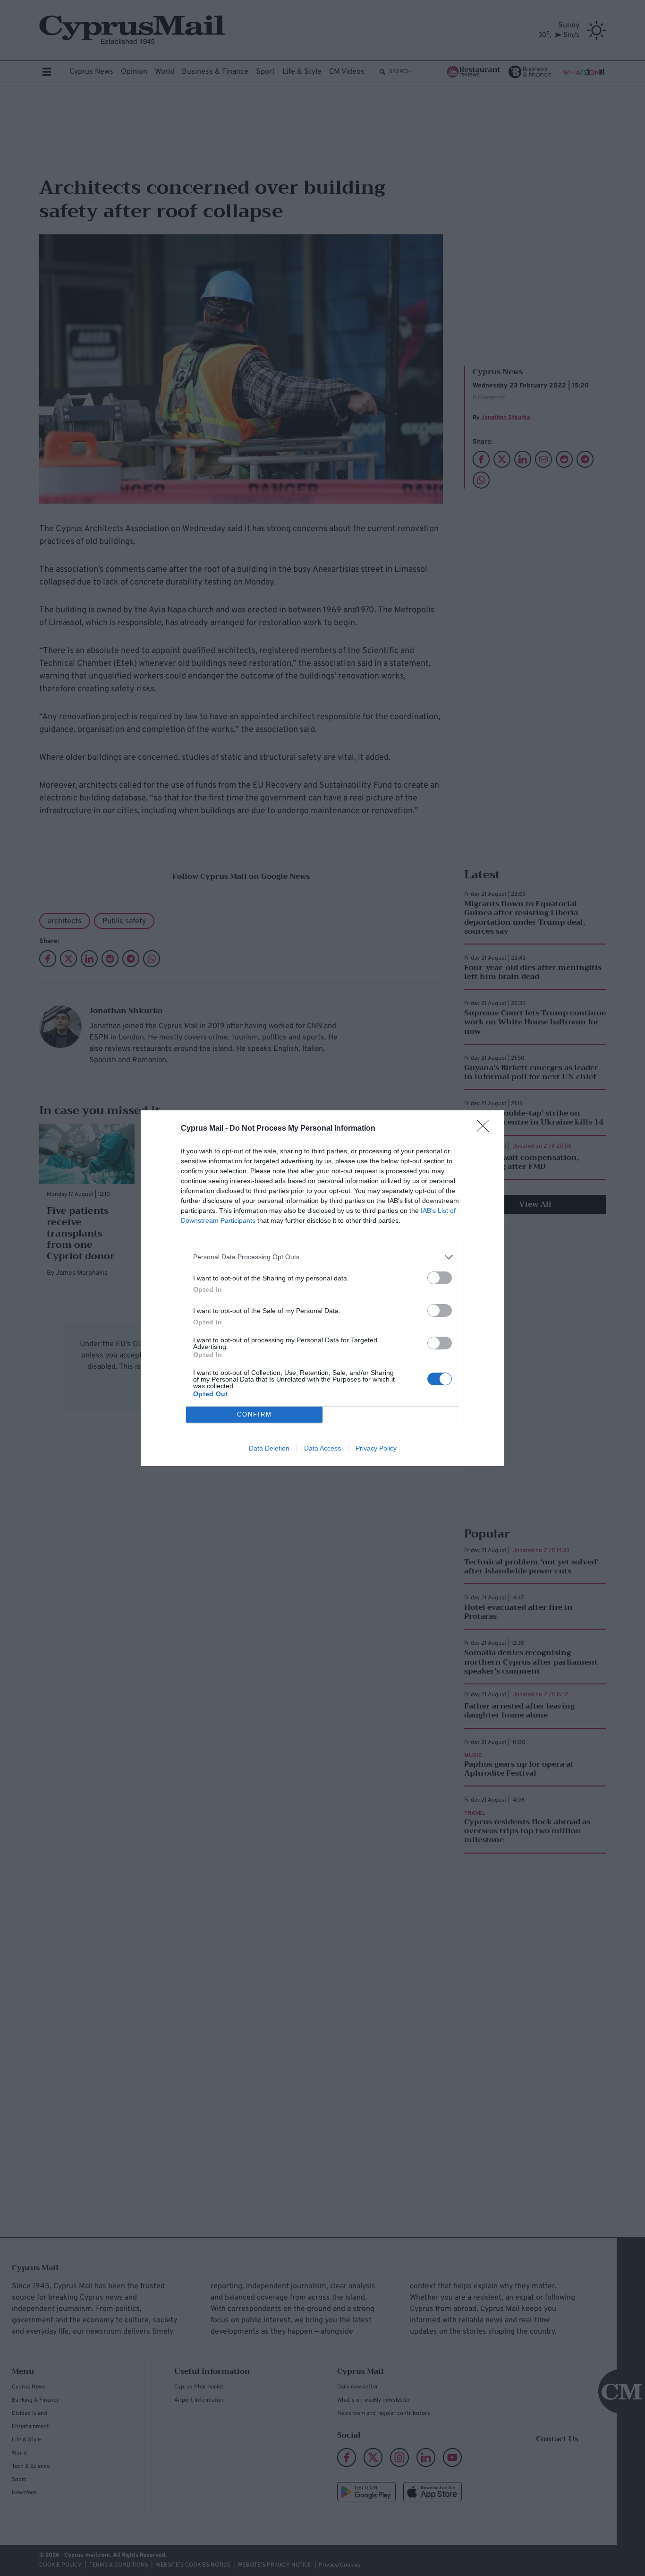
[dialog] (322, 1288)
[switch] (440, 1278)
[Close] (486, 1129)
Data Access (322, 1448)
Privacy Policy (376, 1448)
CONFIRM (255, 1414)
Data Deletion (269, 1448)
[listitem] (322, 1257)
